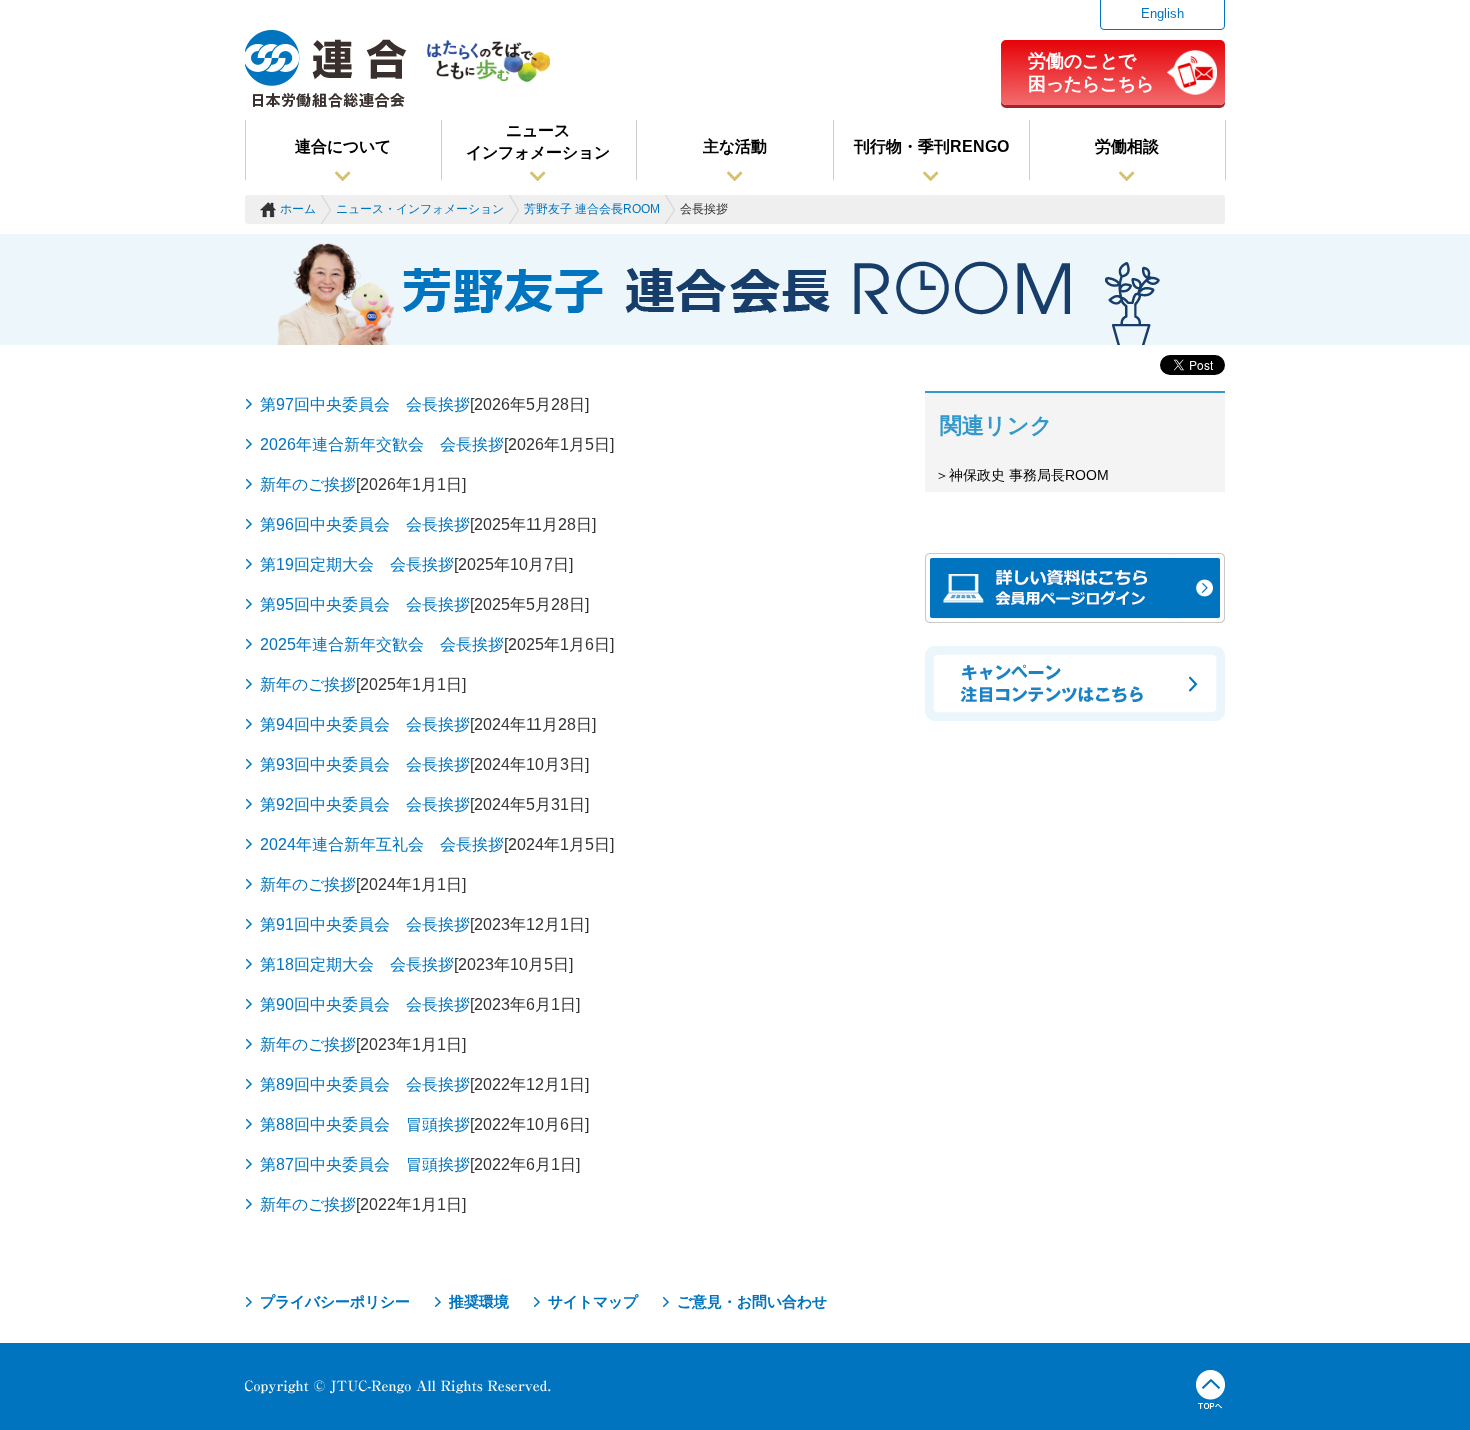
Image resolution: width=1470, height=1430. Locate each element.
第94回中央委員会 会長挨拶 (365, 724)
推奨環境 (479, 1301)
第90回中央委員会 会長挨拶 (365, 1004)
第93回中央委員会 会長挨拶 (365, 764)
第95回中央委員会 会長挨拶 (365, 604)
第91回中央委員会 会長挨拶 (365, 924)
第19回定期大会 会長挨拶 (357, 564)
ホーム (298, 209)
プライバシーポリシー (335, 1301)
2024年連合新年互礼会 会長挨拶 (382, 844)
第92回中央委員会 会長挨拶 (365, 804)
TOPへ (1210, 1390)
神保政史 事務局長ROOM (1029, 475)
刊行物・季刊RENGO (931, 146)
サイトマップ (593, 1301)
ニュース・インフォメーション (420, 209)
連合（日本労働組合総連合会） (326, 69)
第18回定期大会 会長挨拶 (357, 964)
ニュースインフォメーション (538, 141)
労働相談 (1127, 146)
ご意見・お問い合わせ (752, 1301)
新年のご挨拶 (308, 484)
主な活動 (735, 146)
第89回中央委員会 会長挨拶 (365, 1084)
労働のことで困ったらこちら (1091, 72)
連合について (343, 146)
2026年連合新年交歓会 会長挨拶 (382, 444)
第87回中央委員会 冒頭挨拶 (365, 1164)
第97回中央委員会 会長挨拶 (365, 404)
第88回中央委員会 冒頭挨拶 (365, 1124)
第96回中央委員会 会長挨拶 (365, 524)
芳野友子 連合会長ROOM (592, 209)
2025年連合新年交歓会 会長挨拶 (382, 644)
